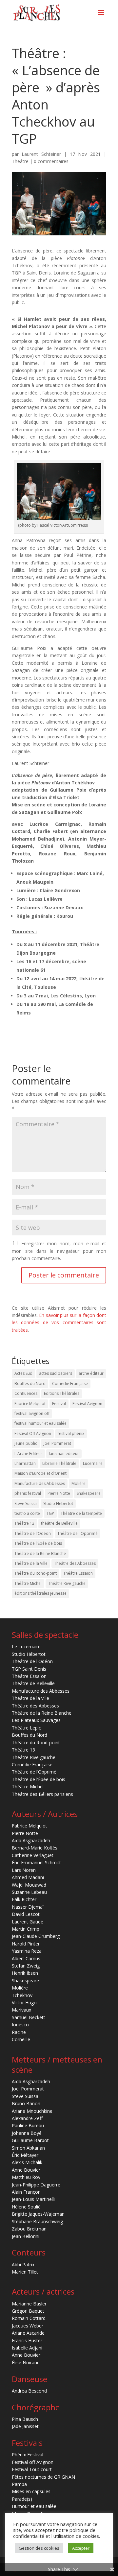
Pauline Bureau (28, 2125)
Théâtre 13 (24, 1523)
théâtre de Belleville (59, 1523)
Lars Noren (24, 1870)
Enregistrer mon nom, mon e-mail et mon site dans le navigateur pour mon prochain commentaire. (59, 1251)
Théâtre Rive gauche (67, 1583)
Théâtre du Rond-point (36, 1573)
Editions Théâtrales (62, 1393)
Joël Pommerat (57, 1443)
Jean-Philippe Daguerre (36, 2185)
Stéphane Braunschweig (37, 2221)
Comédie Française (70, 1383)
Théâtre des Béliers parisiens (42, 1794)
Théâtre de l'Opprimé (78, 1533)
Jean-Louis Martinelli (33, 2199)
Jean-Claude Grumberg (36, 1936)
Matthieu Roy (26, 2177)
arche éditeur (91, 1373)
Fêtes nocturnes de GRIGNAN (43, 2477)
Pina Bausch (25, 2419)
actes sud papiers (56, 1373)
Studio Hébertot (58, 1503)
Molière (79, 1483)
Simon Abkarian (28, 2148)
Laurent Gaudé (28, 1922)
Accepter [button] (81, 2548)
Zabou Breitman (29, 2229)
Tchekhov (22, 1995)
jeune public (26, 1443)
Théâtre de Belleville (33, 1683)
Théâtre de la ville (30, 1698)
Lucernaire (93, 1463)
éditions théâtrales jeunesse (40, 1593)
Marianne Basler (29, 2304)
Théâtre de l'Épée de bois (38, 1543)
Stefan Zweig (26, 1966)
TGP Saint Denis (29, 1669)
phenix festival (28, 1493)
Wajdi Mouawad (29, 1885)
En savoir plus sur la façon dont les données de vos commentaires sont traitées (59, 1323)
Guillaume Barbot (30, 2140)
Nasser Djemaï (28, 1907)
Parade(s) (22, 2499)
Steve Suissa (26, 1503)
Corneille (21, 2039)
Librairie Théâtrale (59, 1463)
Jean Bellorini (26, 2236)
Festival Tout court (32, 2469)
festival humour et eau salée (40, 1423)
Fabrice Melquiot (30, 1404)
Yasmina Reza (27, 1951)
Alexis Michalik (27, 2162)
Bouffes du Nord (30, 1383)
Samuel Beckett (29, 2017)
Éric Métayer (25, 2155)
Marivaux (21, 2010)
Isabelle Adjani (27, 2348)
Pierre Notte (59, 1493)
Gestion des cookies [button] (39, 2548)
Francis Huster (27, 2340)
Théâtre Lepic (26, 1728)
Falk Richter (24, 1899)
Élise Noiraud (26, 2362)
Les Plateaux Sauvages (36, 1720)
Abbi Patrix (23, 2265)
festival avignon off (32, 1413)
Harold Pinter (26, 1944)
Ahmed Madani (28, 1877)
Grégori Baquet (28, 2311)
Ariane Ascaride (28, 2333)
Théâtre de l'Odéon (33, 1533)
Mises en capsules (31, 2491)
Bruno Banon (26, 2103)
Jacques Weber (28, 2326)
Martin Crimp (26, 1929)
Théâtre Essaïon (78, 1573)
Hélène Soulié (26, 2207)
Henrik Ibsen (25, 1973)
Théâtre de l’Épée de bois (39, 1779)
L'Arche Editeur (28, 1454)
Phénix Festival (28, 2455)
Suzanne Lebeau (29, 1892)
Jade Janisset (25, 2426)
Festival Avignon (87, 1404)
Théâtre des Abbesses (75, 1563)
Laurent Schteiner (41, 154)
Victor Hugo (24, 2003)
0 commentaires (51, 161)
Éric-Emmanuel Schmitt (36, 1862)
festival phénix (71, 1433)
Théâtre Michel (28, 1583)
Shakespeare (89, 1493)
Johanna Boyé (27, 2133)
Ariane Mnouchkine (32, 2111)
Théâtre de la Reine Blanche (40, 1553)
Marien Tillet (25, 2272)
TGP (50, 1513)
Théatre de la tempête (81, 1513)
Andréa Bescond (29, 2391)
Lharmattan (25, 1463)
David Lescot (26, 1914)
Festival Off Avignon (33, 1433)
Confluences (26, 1393)
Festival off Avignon (33, 2462)
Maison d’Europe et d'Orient (40, 1473)
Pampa (19, 2484)
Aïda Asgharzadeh (31, 1840)
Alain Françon (26, 2192)
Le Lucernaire (26, 1646)
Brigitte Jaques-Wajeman (38, 2214)
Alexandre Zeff (27, 2118)
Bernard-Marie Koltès (35, 1848)
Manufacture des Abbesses (40, 1483)
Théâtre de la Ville (31, 1563)
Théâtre (20, 161)
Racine (19, 2032)
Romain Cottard (29, 2318)
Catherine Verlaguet (33, 1855)
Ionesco (20, 2025)
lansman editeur (64, 1454)
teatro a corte (27, 1513)
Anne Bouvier (26, 2170)
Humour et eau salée (34, 2506)
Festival (59, 1404)
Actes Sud (23, 1373)
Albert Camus (26, 1958)
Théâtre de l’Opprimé (34, 1772)
